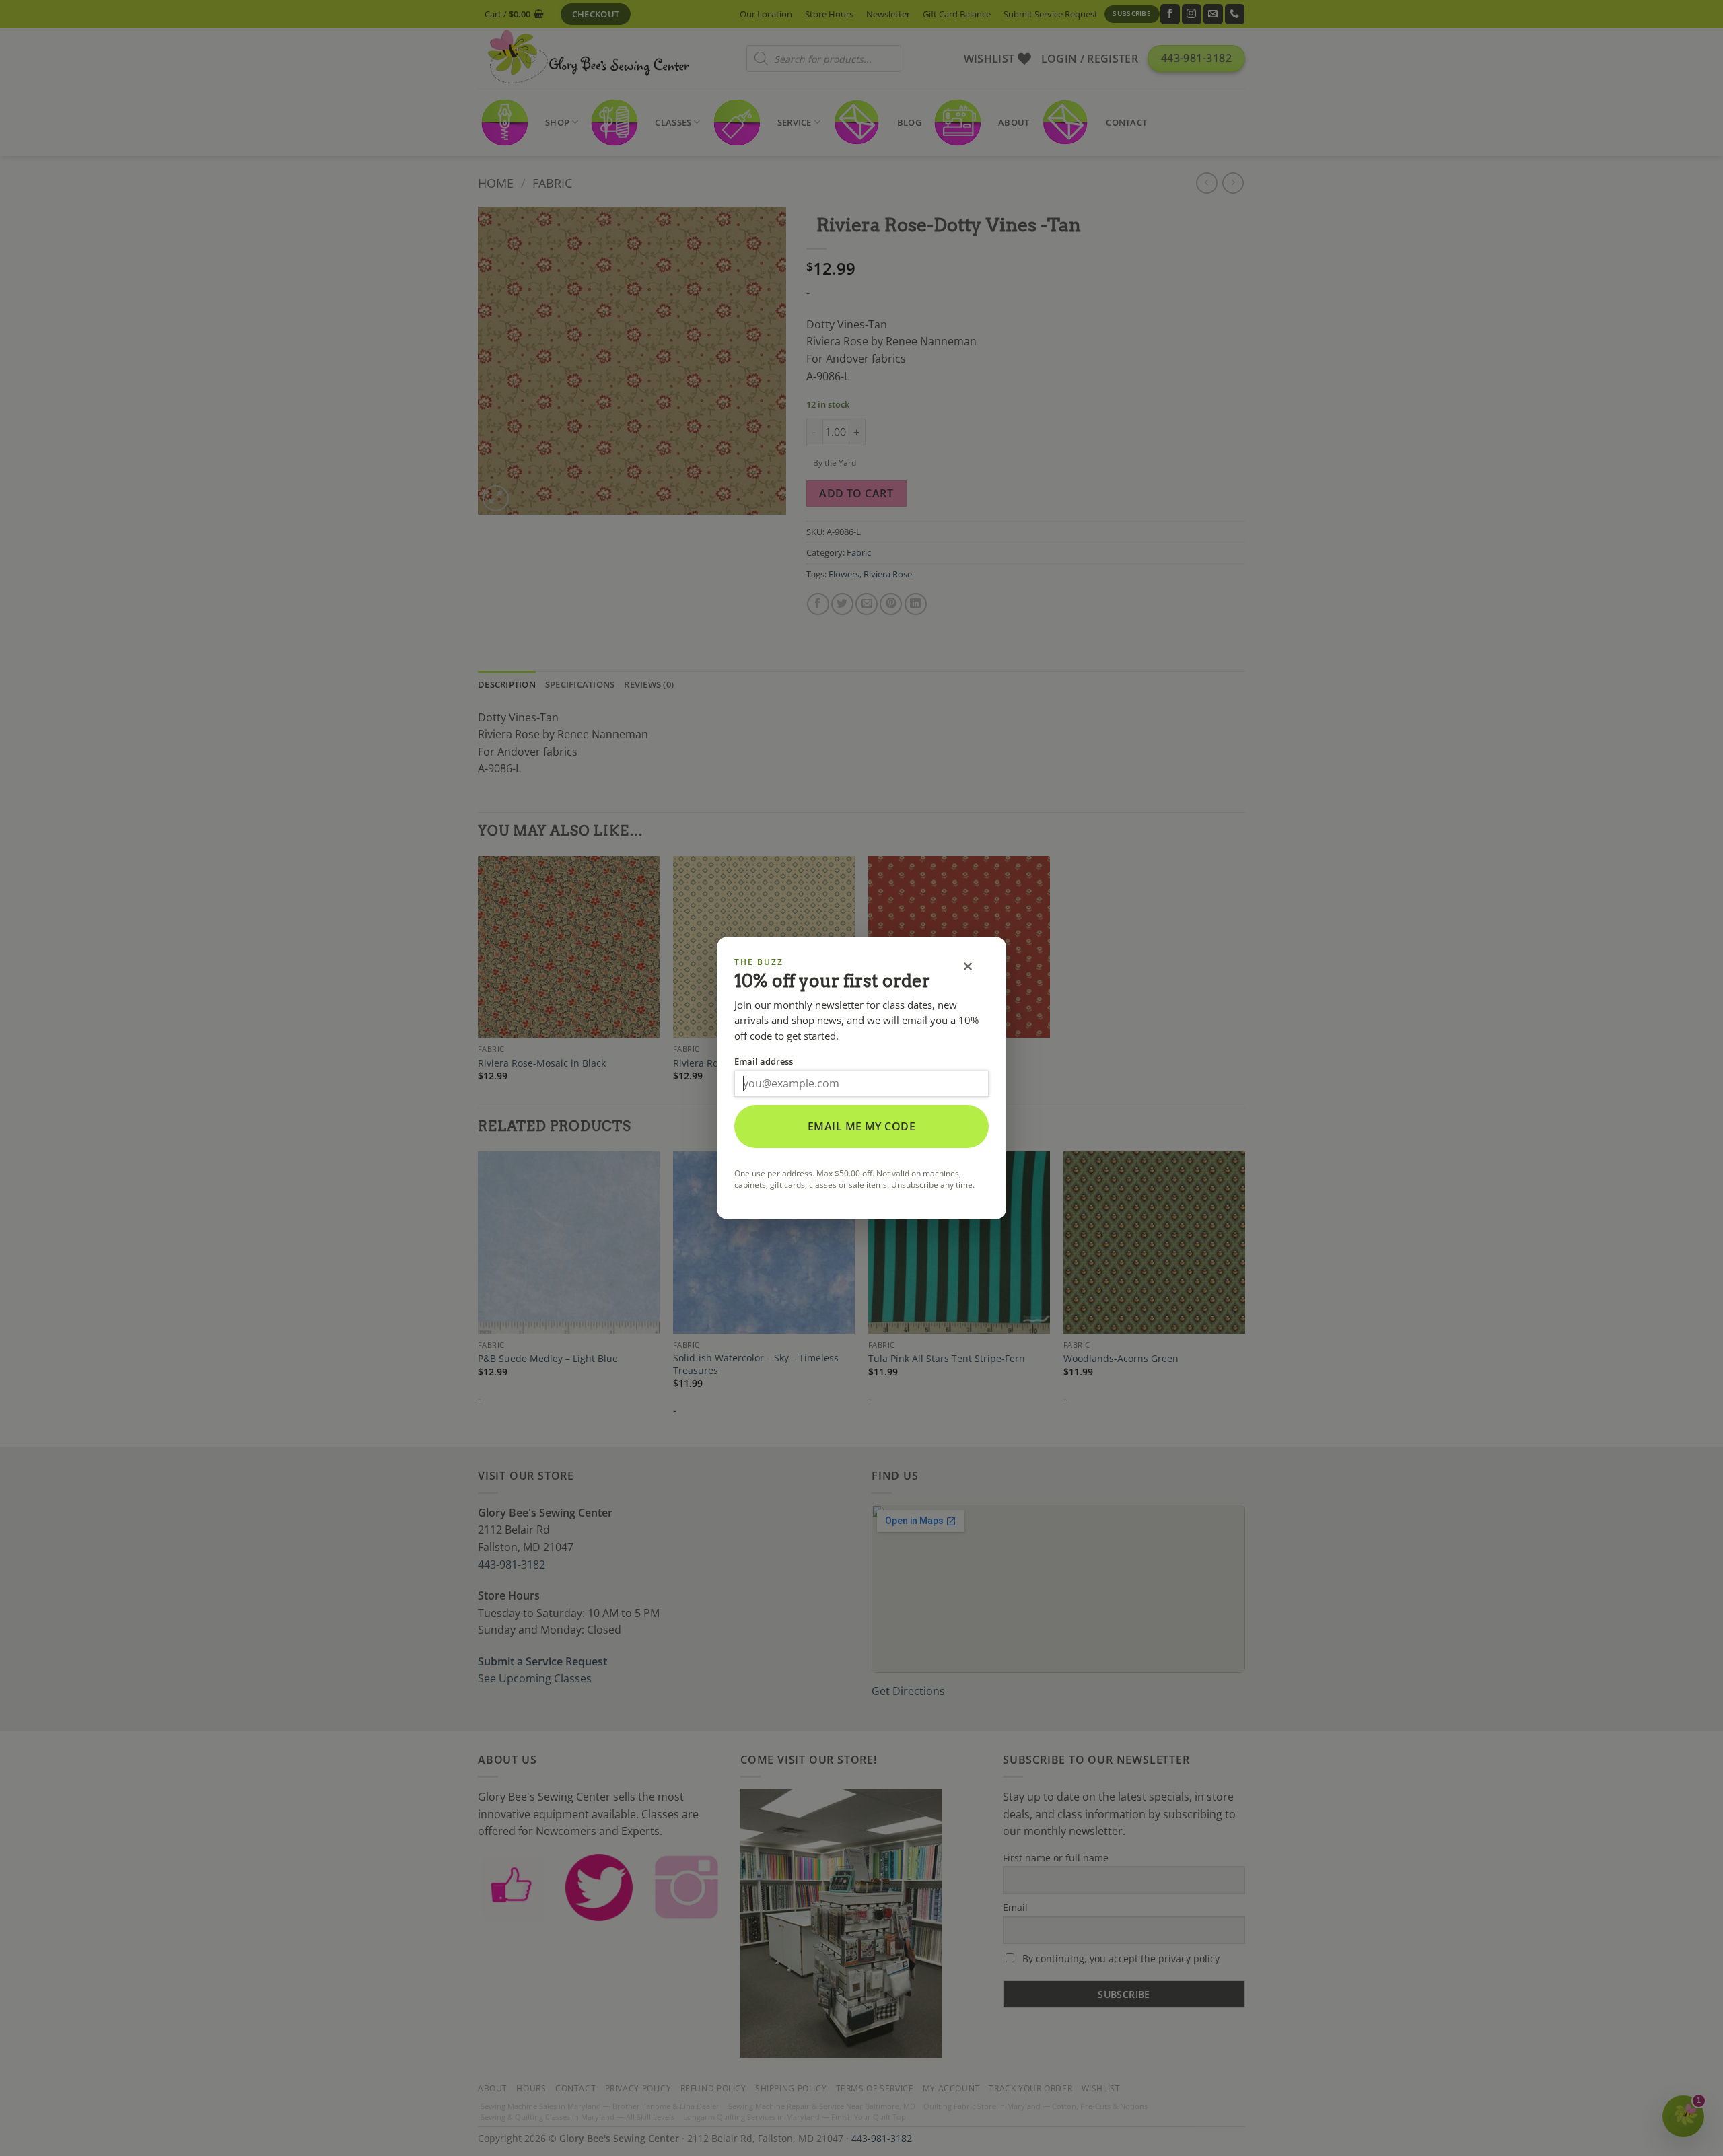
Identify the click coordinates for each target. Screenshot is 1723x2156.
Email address (764, 1061)
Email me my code (862, 1126)
